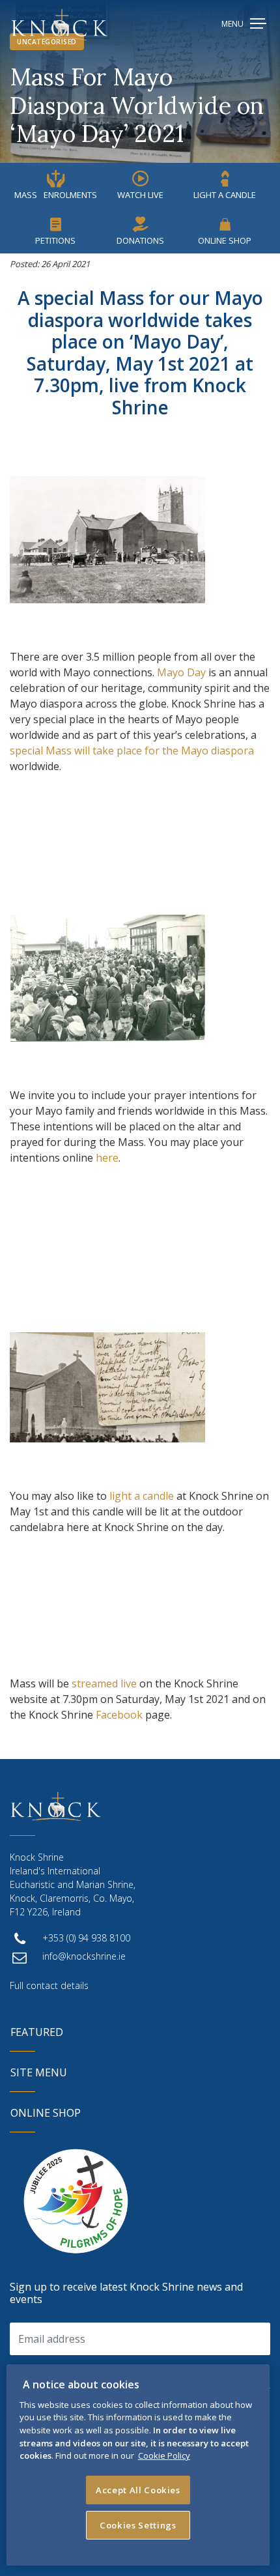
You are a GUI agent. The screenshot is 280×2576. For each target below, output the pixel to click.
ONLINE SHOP (46, 2113)
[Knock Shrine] (60, 24)
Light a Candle (225, 195)
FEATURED (37, 2032)
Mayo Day (181, 672)
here (107, 1158)
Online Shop (225, 240)
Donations (140, 240)
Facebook (119, 1715)
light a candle (142, 1496)
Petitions (55, 240)
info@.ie (84, 1956)
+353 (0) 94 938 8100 (86, 1938)
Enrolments (56, 195)
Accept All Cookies (138, 2490)
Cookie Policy (164, 2455)
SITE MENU (39, 2072)
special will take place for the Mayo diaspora (132, 751)
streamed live (104, 1683)
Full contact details (49, 1985)
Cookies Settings (138, 2525)
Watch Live (140, 195)
